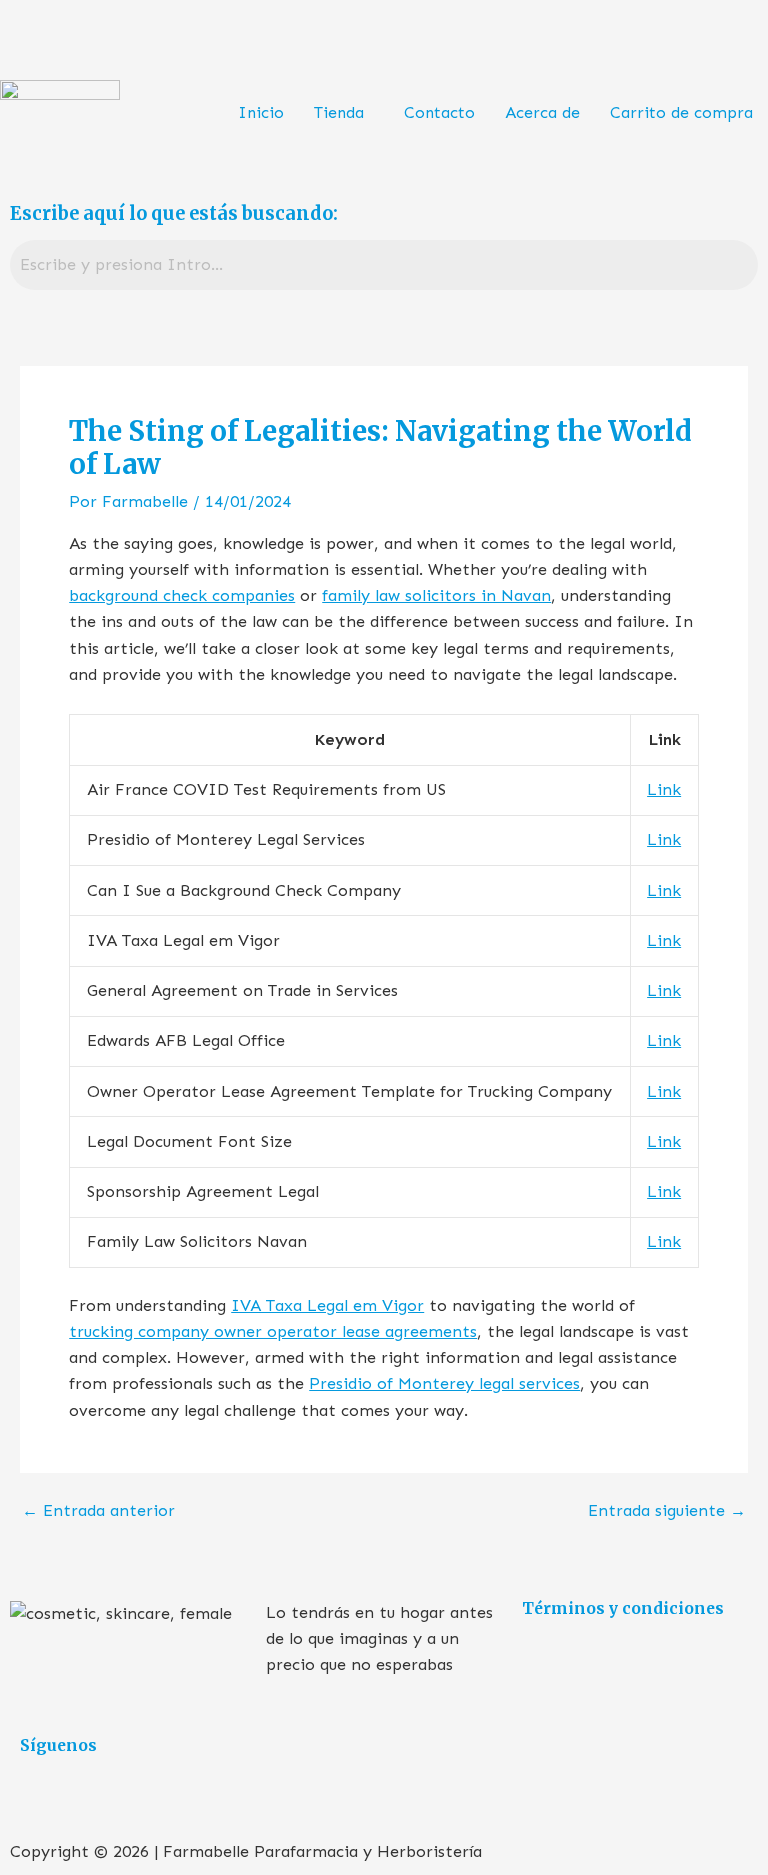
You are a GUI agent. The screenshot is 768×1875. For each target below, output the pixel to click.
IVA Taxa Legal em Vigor (327, 1305)
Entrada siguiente (667, 1511)
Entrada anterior (98, 1511)
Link (664, 789)
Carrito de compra (681, 112)
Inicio (261, 112)
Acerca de (542, 112)
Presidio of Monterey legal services (444, 1383)
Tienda (339, 112)
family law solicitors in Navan (436, 595)
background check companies (182, 595)
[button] (344, 113)
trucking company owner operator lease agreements (273, 1331)
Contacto (439, 112)
